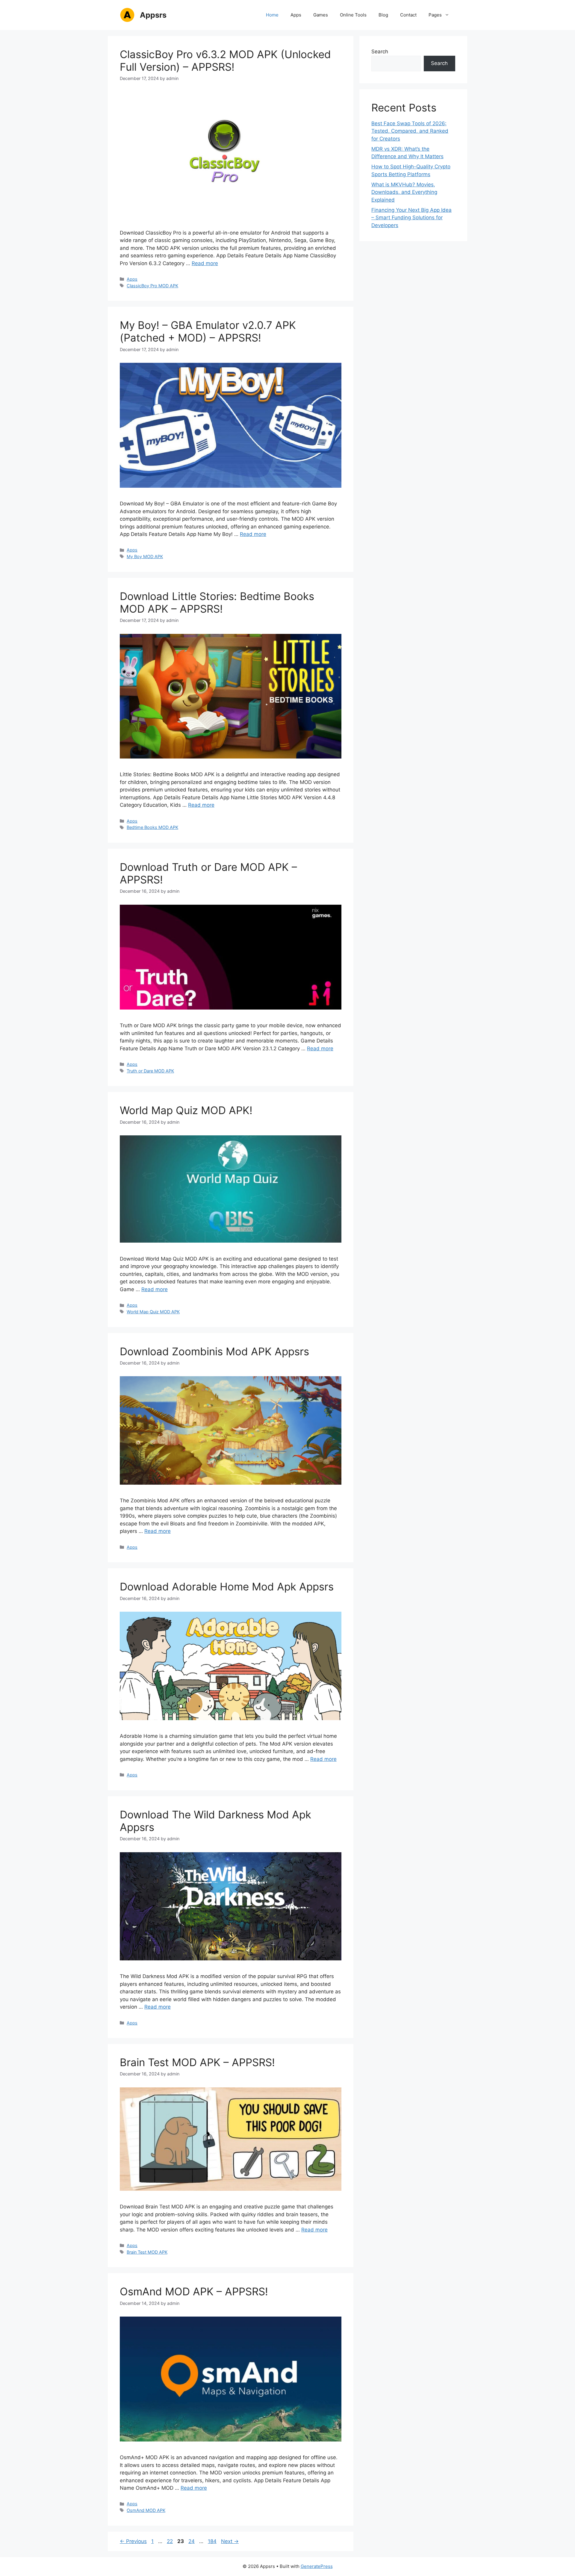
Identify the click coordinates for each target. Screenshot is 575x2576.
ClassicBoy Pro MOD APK (152, 286)
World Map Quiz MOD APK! (186, 1110)
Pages (435, 15)
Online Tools (353, 15)
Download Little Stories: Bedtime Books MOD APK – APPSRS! (217, 602)
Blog (383, 15)
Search (380, 52)
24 (192, 2541)
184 (213, 2541)
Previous (133, 2541)
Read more (205, 263)
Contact (408, 15)
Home (272, 15)
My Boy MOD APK (145, 556)
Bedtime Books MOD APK (152, 827)
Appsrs (153, 15)
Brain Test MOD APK (147, 2252)
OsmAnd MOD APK (146, 2510)
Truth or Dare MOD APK (150, 1071)
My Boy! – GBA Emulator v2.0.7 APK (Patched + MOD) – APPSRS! (208, 331)
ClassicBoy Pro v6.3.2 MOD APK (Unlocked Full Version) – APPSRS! (225, 61)
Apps (296, 15)
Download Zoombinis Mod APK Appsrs (214, 1351)
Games (321, 15)
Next (230, 2541)
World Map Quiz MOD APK (153, 1312)
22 (170, 2541)
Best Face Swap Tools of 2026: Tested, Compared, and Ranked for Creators (410, 131)
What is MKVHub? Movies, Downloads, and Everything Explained (404, 192)
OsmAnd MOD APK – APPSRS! (194, 2291)
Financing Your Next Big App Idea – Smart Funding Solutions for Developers (411, 218)
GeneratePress (317, 2566)
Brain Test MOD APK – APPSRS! (197, 2062)
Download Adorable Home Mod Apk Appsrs (227, 1587)
